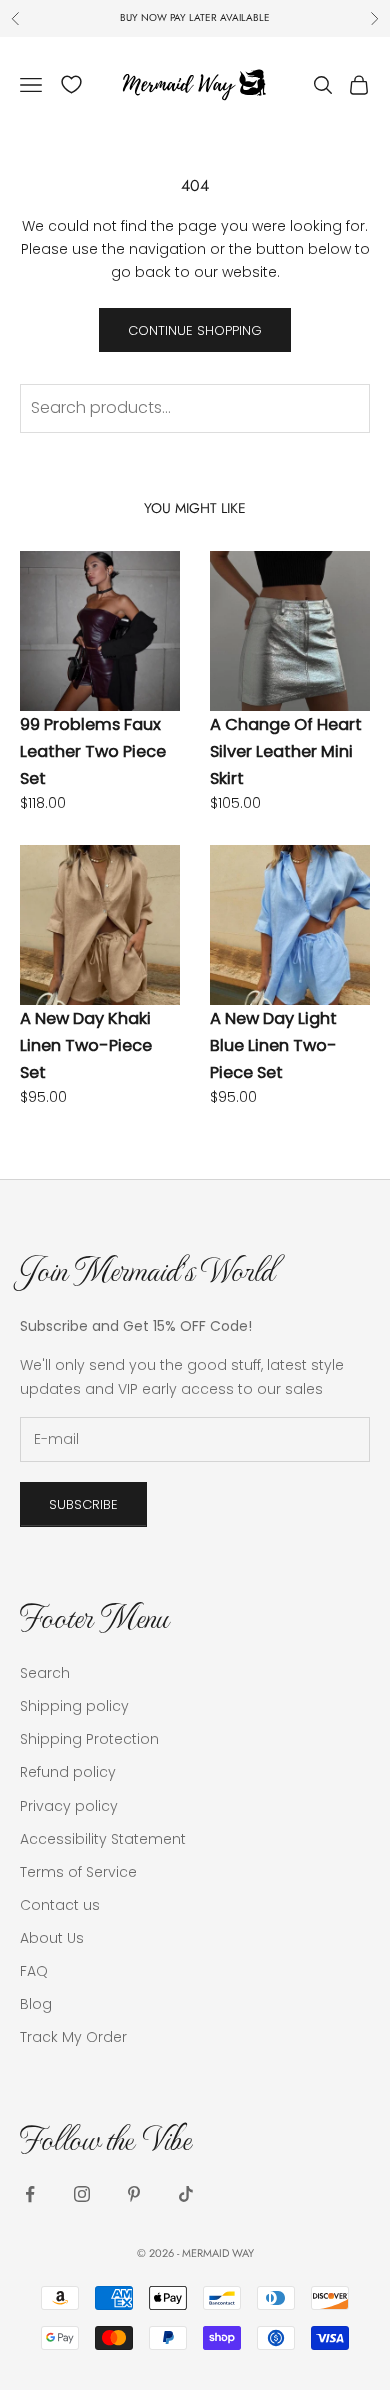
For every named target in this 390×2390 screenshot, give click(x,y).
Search (45, 1673)
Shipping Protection (89, 1739)
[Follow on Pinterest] (134, 2194)
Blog (36, 2004)
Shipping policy (74, 1706)
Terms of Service (78, 1872)
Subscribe (83, 1504)
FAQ (34, 1971)
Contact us (60, 1905)
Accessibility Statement (103, 1839)
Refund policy (68, 1772)
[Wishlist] (71, 84)
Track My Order (73, 2037)
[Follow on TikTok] (186, 2194)
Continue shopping (195, 330)
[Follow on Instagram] (82, 2194)
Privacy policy (69, 1806)
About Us (52, 1938)
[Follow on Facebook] (30, 2194)
